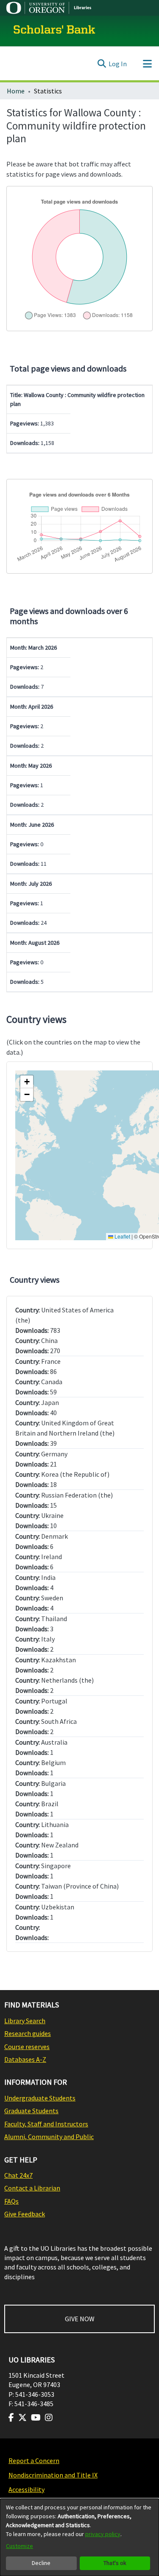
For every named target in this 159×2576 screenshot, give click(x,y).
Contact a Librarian (32, 2188)
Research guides (28, 2033)
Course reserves (27, 2047)
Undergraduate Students (40, 2098)
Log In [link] (118, 64)
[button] (27, 1082)
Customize (20, 2546)
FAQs (11, 2201)
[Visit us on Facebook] (11, 2418)
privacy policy (103, 2534)
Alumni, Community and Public (49, 2137)
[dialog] (79, 2537)
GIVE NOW (80, 2319)
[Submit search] (102, 64)
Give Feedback (25, 2214)
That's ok (115, 2563)
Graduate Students (31, 2111)
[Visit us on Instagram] (49, 2418)
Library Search (25, 2021)
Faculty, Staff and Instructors (46, 2124)
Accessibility (26, 2489)
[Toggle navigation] (147, 64)
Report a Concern (34, 2461)
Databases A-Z (25, 2059)
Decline (41, 2563)
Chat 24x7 (18, 2175)
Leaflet (122, 1236)
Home (16, 91)
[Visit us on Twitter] (22, 2418)
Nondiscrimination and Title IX (53, 2475)
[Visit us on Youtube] (36, 2418)
